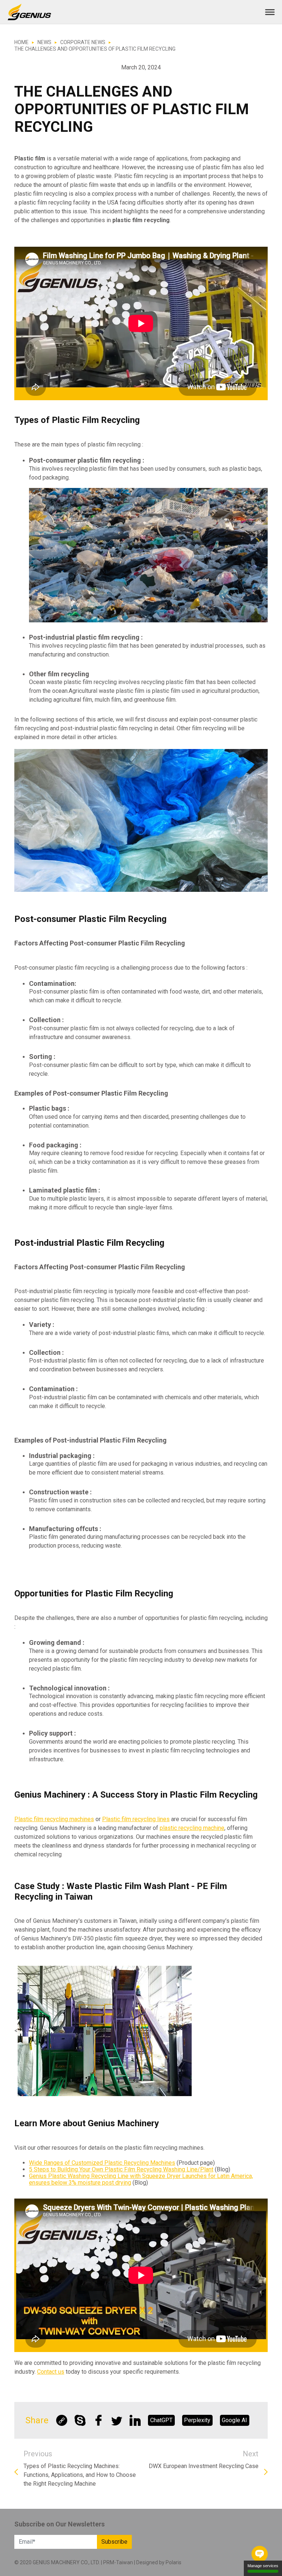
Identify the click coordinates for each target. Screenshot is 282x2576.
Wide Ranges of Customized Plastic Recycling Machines (102, 2163)
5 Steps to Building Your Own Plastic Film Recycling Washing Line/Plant (121, 2169)
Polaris (173, 2562)
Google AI (234, 2420)
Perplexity (197, 2420)
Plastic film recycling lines (136, 1819)
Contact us (51, 2372)
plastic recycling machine (192, 1828)
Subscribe (114, 2542)
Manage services (263, 2566)
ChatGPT (161, 2420)
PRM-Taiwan (118, 2562)
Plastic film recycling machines (54, 1819)
